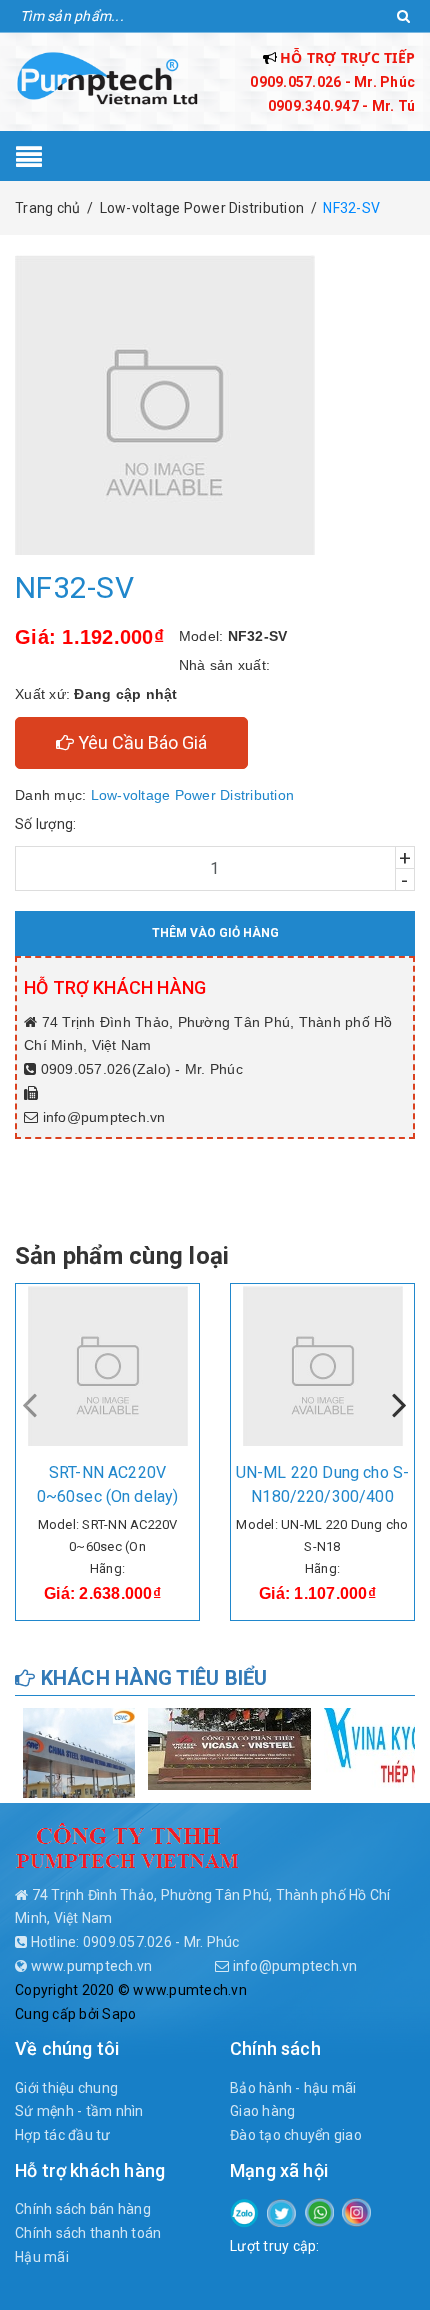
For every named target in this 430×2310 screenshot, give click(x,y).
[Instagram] (356, 2211)
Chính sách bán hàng (83, 2209)
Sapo (119, 2014)
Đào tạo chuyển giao (296, 2135)
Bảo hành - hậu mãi (293, 2088)
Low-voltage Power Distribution (193, 795)
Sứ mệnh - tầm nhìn (79, 2111)
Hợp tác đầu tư (63, 2135)
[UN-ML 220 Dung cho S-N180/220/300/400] (322, 1366)
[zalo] (244, 2211)
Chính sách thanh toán (88, 2233)
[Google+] (319, 2211)
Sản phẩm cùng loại (122, 1256)
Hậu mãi (42, 2257)
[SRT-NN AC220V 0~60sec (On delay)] (107, 1366)
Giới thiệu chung (66, 2088)
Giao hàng (262, 2111)
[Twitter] (281, 2212)
